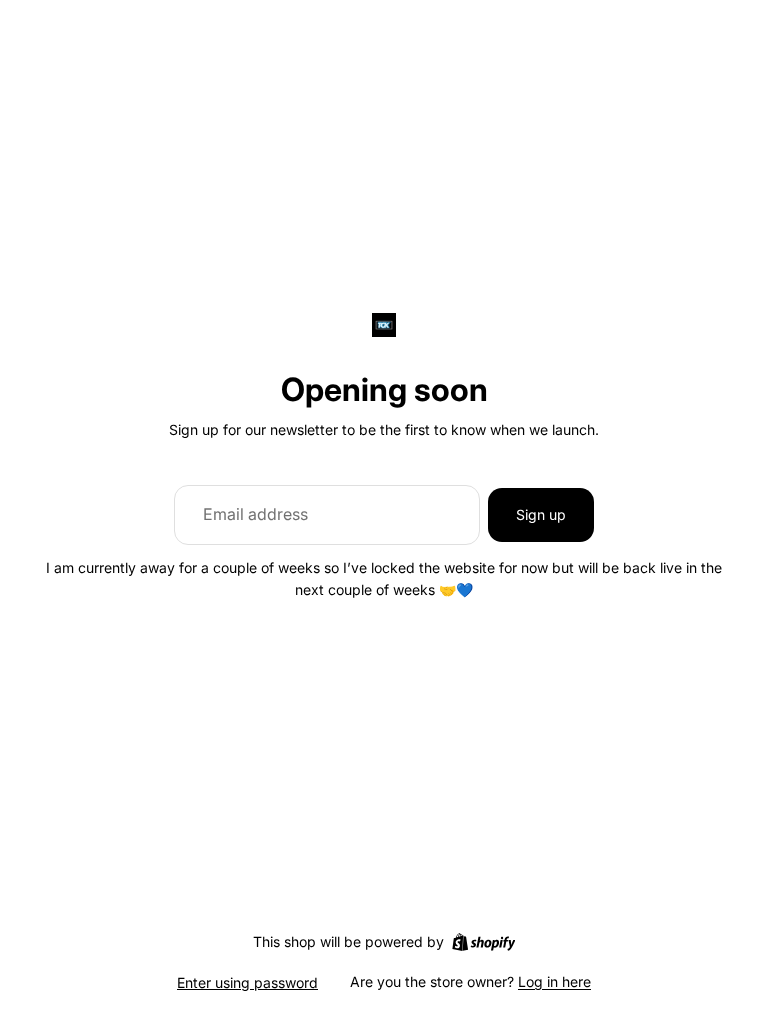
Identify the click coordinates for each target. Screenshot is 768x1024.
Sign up (541, 514)
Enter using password (247, 982)
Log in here (554, 981)
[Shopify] (483, 942)
